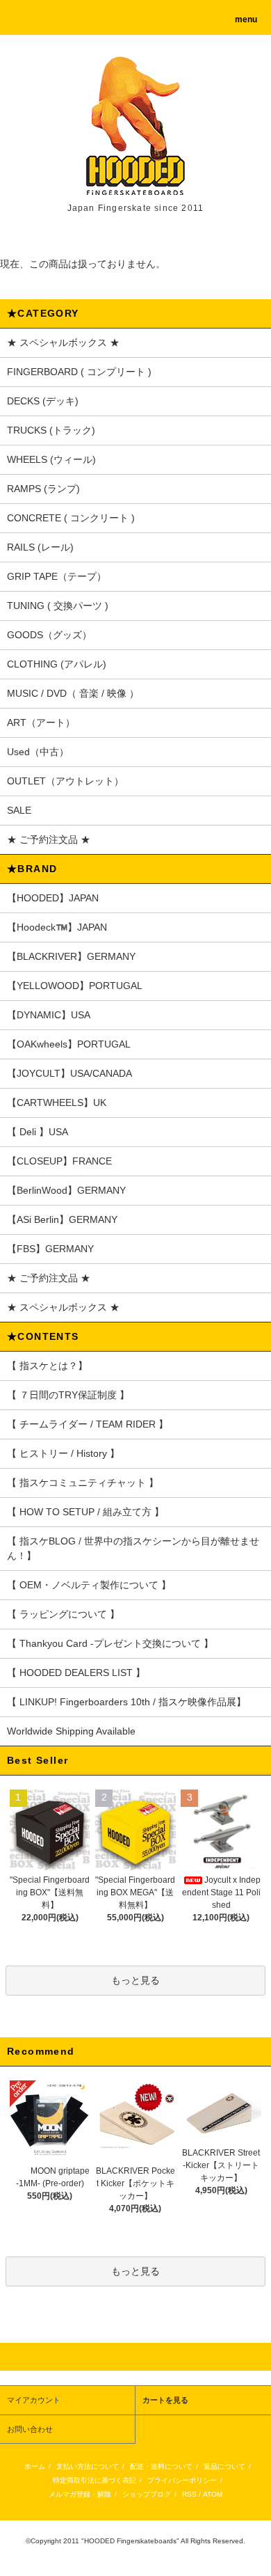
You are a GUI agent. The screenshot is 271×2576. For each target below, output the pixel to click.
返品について (224, 2466)
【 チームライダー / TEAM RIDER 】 (88, 1424)
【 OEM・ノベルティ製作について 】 (89, 1585)
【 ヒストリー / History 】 (63, 1453)
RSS (189, 2494)
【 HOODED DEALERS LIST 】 (76, 1673)
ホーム (35, 2466)
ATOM (213, 2494)
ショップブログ (147, 2494)
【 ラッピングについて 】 (63, 1614)
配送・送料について (161, 2466)
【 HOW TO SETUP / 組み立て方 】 (85, 1512)
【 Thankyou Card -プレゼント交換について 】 (110, 1643)
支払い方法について (88, 2466)
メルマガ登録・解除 (80, 2494)
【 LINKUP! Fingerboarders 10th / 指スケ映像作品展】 (126, 1702)
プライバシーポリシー (182, 2480)
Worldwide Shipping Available (71, 1731)
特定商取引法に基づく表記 (95, 2480)
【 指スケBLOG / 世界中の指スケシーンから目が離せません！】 (133, 1548)
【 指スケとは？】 (47, 1366)
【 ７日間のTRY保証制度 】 (68, 1395)
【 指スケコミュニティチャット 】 (83, 1483)
